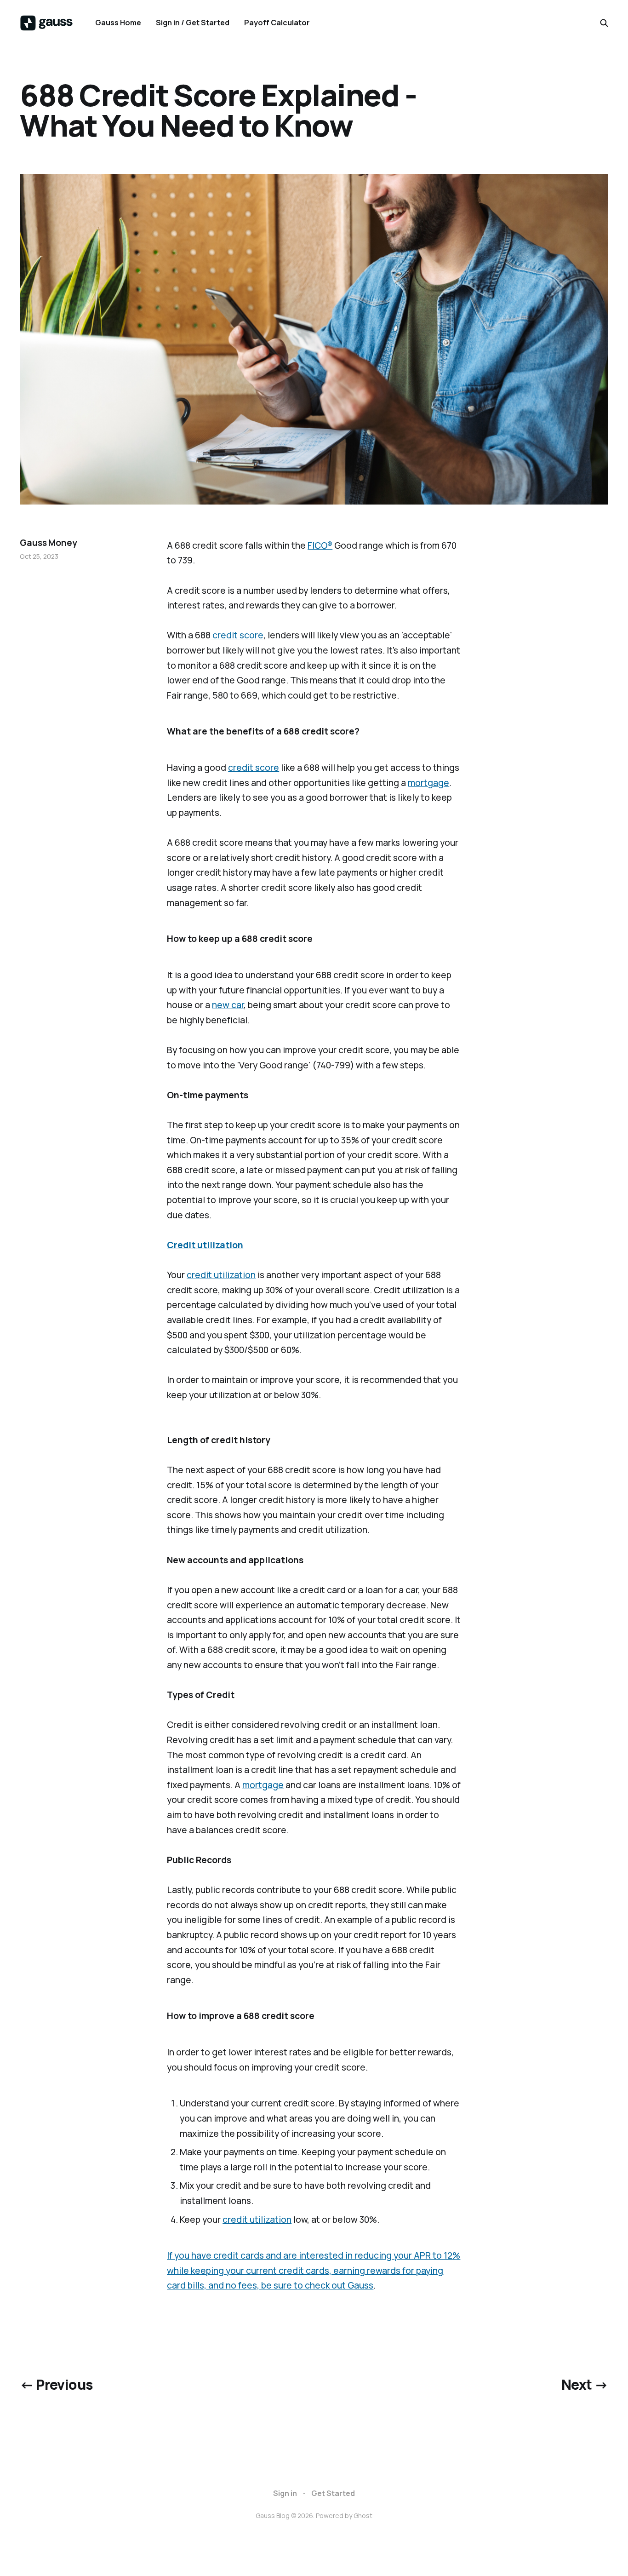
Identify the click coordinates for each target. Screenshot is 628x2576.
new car (228, 1005)
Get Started (333, 2493)
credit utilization (221, 1275)
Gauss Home (118, 23)
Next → (585, 2384)
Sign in (285, 2493)
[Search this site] (604, 23)
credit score (237, 635)
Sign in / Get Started (193, 23)
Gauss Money (48, 543)
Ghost (363, 2516)
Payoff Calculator (277, 23)
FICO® (320, 545)
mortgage (428, 783)
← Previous (56, 2384)
